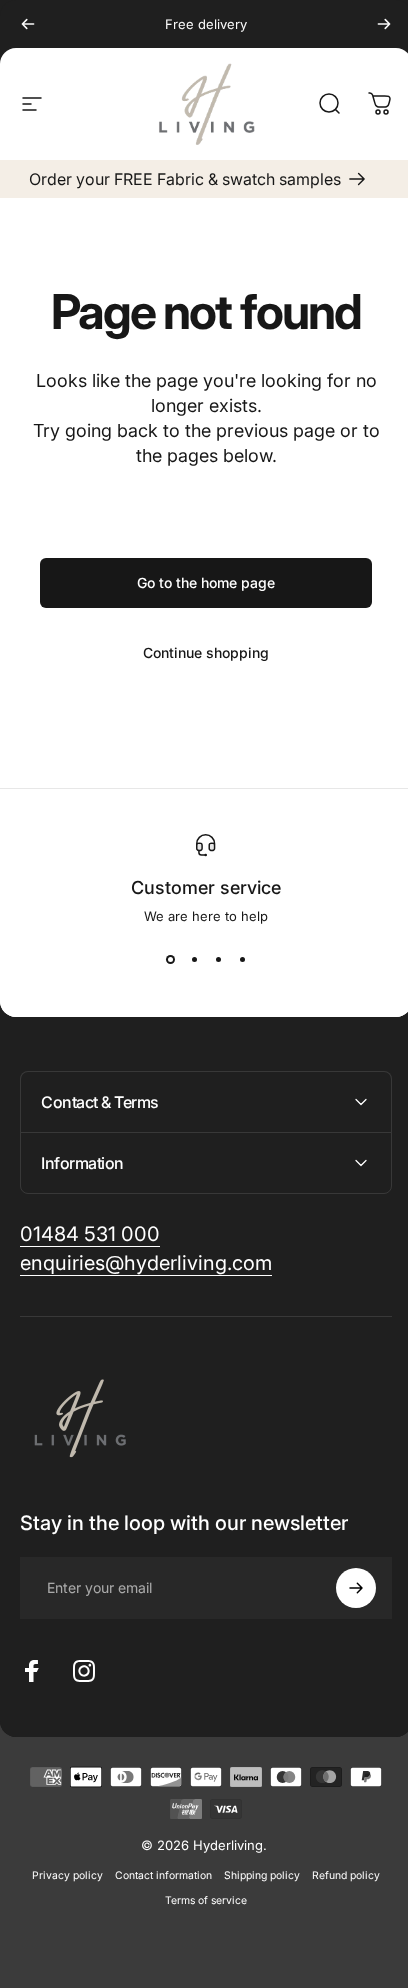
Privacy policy (60, 1875)
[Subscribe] (341, 1588)
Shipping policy (255, 1875)
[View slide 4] (235, 960)
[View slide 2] (187, 960)
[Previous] (28, 24)
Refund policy (339, 1875)
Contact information (156, 1875)
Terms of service (199, 1900)
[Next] (369, 24)
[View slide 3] (211, 960)
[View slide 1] (163, 960)
